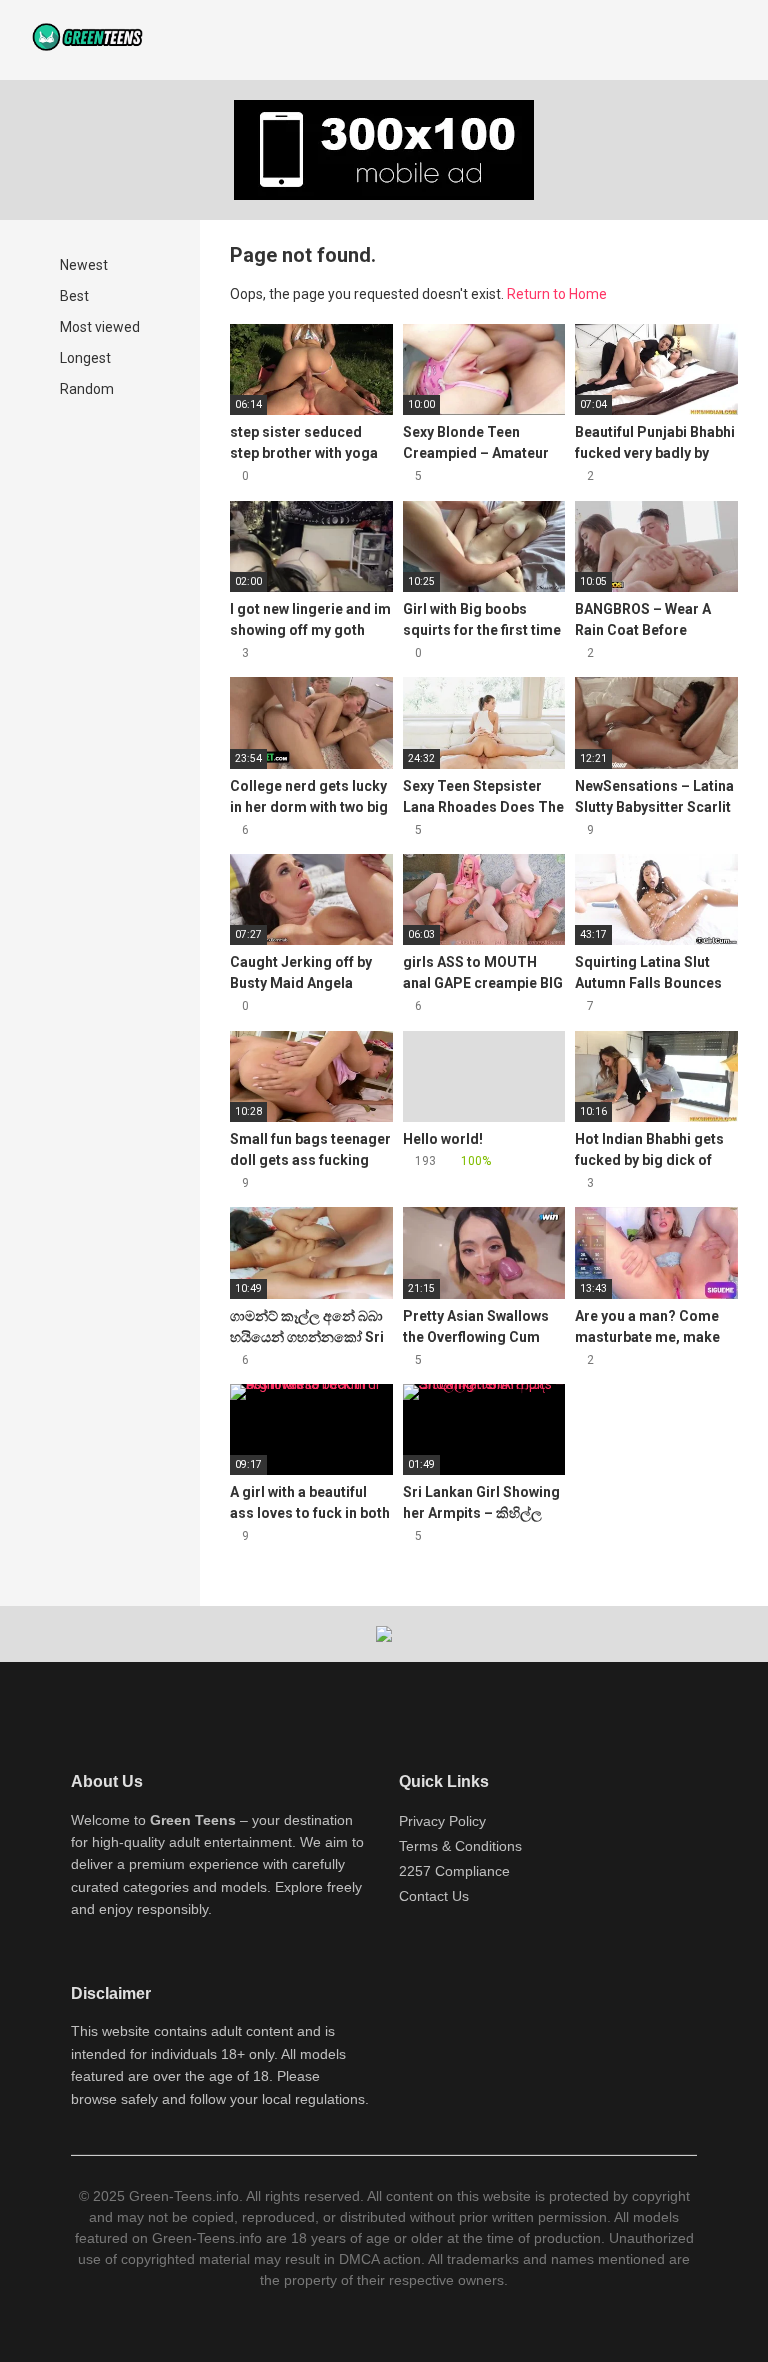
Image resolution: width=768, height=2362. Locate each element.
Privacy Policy (442, 1821)
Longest (84, 358)
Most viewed (98, 327)
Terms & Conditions (460, 1846)
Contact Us (434, 1896)
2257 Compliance (454, 1871)
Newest (82, 265)
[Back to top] (702, 2301)
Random (85, 389)
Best (73, 296)
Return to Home (557, 294)
